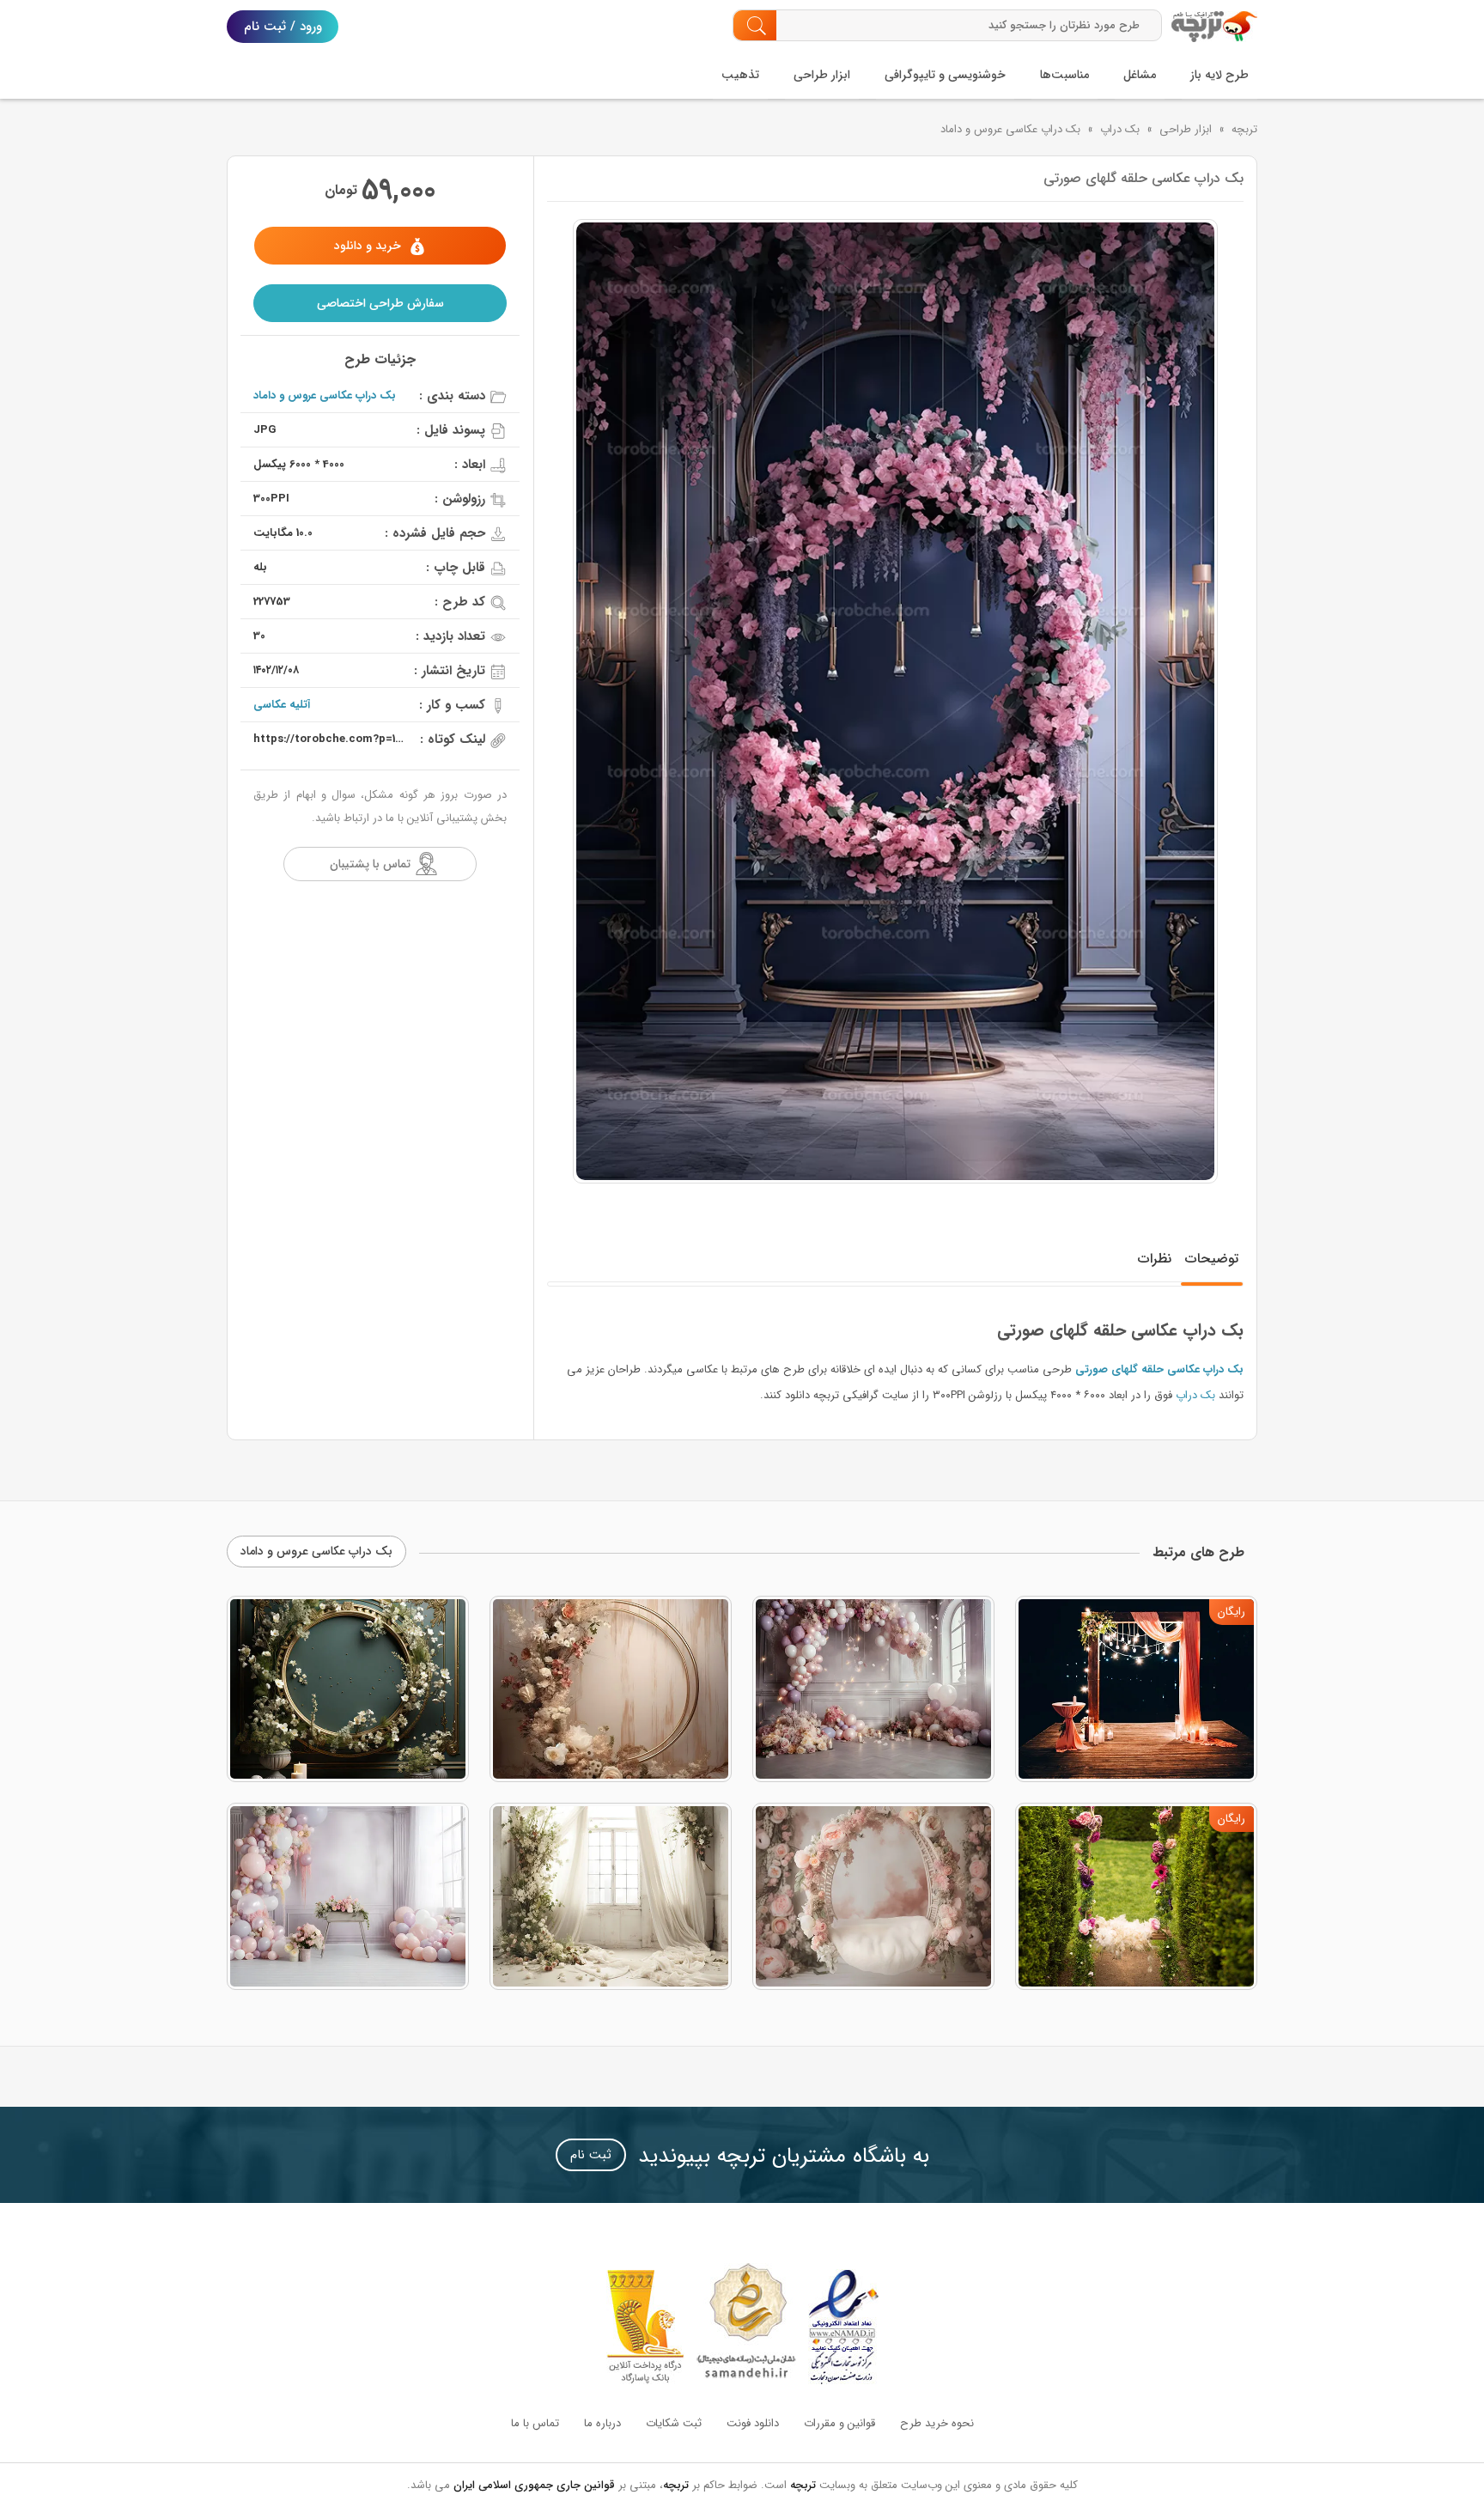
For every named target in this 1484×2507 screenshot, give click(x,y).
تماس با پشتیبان (370, 864)
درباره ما (602, 2423)
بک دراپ (1120, 129)
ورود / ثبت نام (283, 27)
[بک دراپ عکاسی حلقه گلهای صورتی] (895, 701)
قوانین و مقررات (839, 2423)
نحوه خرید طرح (937, 2423)
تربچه (1244, 129)
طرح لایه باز (1219, 75)
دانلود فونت (753, 2423)
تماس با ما (535, 2423)
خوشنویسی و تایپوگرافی (945, 75)
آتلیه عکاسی (282, 705)
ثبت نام (591, 2155)
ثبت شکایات (674, 2423)
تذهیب (740, 75)
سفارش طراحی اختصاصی (380, 303)
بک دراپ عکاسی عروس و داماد (1010, 129)
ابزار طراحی (822, 75)
